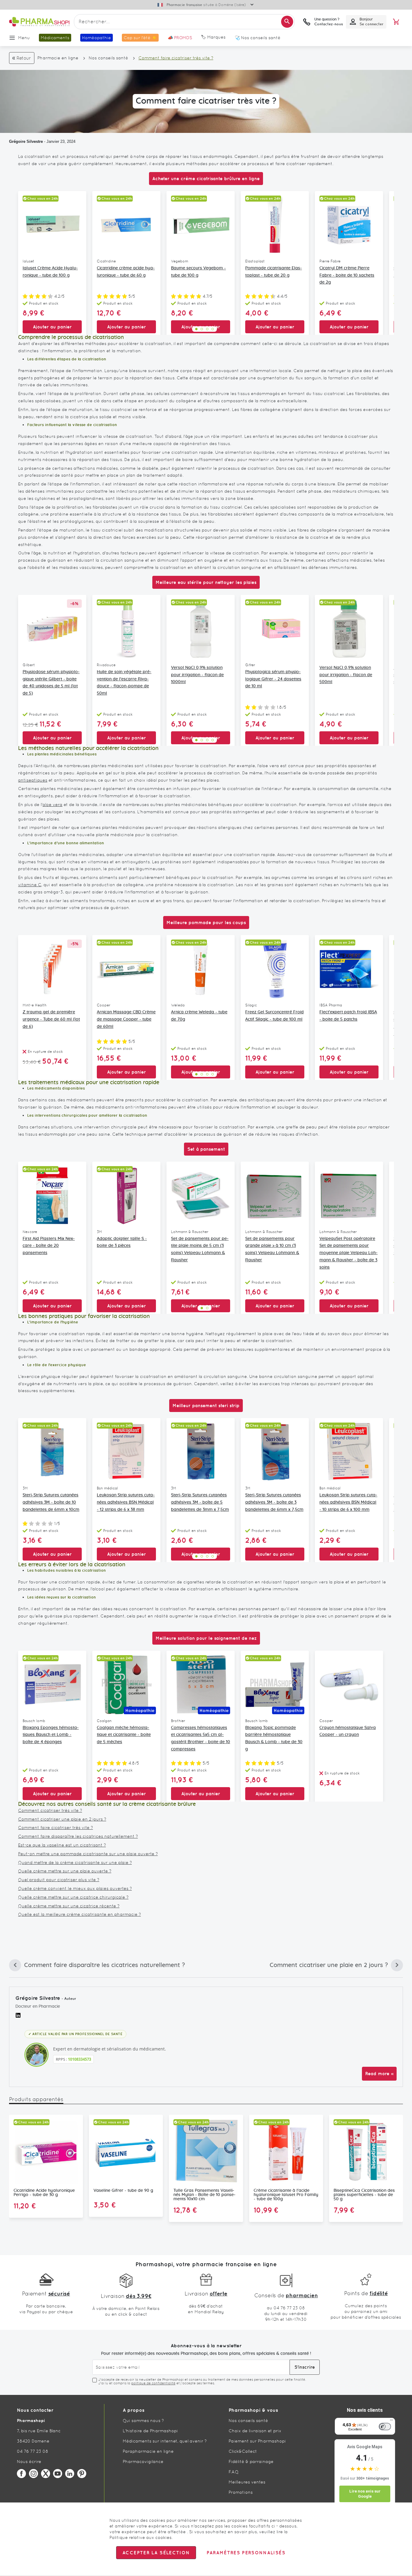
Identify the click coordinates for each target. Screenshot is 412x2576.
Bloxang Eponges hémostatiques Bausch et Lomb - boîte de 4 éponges (51, 1735)
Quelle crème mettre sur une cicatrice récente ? (69, 1906)
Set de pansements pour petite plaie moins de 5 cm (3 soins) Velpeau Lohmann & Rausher (200, 1249)
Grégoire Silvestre (26, 141)
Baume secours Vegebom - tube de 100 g (198, 272)
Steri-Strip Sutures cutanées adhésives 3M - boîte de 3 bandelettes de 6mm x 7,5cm (274, 1502)
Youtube (58, 2474)
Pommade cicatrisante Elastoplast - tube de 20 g (274, 272)
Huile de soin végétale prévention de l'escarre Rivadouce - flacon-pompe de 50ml (124, 683)
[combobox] (184, 22)
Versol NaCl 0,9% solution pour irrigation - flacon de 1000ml (197, 675)
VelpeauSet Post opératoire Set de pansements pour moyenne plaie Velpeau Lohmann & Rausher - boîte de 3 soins (349, 1253)
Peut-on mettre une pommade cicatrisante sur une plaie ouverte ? (88, 1854)
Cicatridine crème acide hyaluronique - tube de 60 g (126, 272)
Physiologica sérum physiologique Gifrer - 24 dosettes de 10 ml (273, 679)
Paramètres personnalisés (246, 2553)
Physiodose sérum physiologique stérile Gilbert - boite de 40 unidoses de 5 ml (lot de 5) (51, 683)
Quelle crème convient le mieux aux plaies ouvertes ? (75, 1888)
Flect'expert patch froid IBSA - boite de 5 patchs (348, 1016)
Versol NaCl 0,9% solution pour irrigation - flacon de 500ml (346, 675)
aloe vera (52, 805)
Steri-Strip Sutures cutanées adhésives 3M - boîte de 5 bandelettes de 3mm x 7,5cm (200, 1502)
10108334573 (79, 2059)
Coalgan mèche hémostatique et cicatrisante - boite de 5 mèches (124, 1735)
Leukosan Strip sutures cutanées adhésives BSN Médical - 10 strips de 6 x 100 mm (348, 1502)
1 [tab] (196, 329)
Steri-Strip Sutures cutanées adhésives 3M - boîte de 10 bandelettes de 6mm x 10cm (51, 1502)
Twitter (46, 2474)
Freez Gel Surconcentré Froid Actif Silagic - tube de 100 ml (274, 1016)
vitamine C (30, 885)
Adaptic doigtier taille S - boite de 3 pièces (122, 1242)
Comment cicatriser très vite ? (50, 1810)
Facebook (21, 2474)
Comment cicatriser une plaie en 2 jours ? (62, 1819)
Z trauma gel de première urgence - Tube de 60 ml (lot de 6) (51, 1019)
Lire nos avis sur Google (365, 2494)
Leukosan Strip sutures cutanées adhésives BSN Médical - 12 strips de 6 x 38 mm (126, 1502)
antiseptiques (33, 780)
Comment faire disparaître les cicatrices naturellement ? (78, 1836)
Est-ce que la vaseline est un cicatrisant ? (62, 1845)
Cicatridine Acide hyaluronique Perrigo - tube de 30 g (44, 2193)
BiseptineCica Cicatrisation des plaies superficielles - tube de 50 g (364, 2195)
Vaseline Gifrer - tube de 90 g (123, 2191)
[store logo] (39, 22)
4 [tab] (213, 329)
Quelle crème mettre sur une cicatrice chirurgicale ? (73, 1897)
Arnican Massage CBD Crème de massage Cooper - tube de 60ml (126, 1019)
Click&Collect (243, 2451)
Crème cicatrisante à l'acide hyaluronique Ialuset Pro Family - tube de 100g (286, 2195)
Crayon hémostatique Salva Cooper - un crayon (348, 1731)
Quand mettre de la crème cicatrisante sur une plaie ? (75, 1862)
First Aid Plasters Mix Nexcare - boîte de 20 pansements (49, 1246)
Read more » (379, 2074)
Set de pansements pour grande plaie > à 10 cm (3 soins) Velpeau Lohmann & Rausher (272, 1249)
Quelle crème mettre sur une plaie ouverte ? (65, 1871)
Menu (24, 38)
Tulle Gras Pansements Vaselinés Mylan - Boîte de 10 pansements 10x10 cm (204, 2195)
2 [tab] (202, 329)
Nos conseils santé (108, 58)
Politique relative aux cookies (141, 2537)
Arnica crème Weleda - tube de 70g (199, 1016)
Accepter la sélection (156, 2553)
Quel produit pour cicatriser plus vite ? (59, 1880)
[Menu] (391, 2421)
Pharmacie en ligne (58, 58)
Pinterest (82, 2474)
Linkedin (70, 2474)
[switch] (385, 2427)
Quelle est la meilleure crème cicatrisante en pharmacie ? (79, 1914)
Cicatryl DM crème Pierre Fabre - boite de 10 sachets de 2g (347, 275)
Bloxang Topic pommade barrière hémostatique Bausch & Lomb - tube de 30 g (274, 1738)
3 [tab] (207, 329)
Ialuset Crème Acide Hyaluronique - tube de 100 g (50, 272)
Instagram (33, 2474)
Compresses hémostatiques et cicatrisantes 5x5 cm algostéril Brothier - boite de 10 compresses (201, 1738)
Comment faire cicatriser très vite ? (55, 1828)
